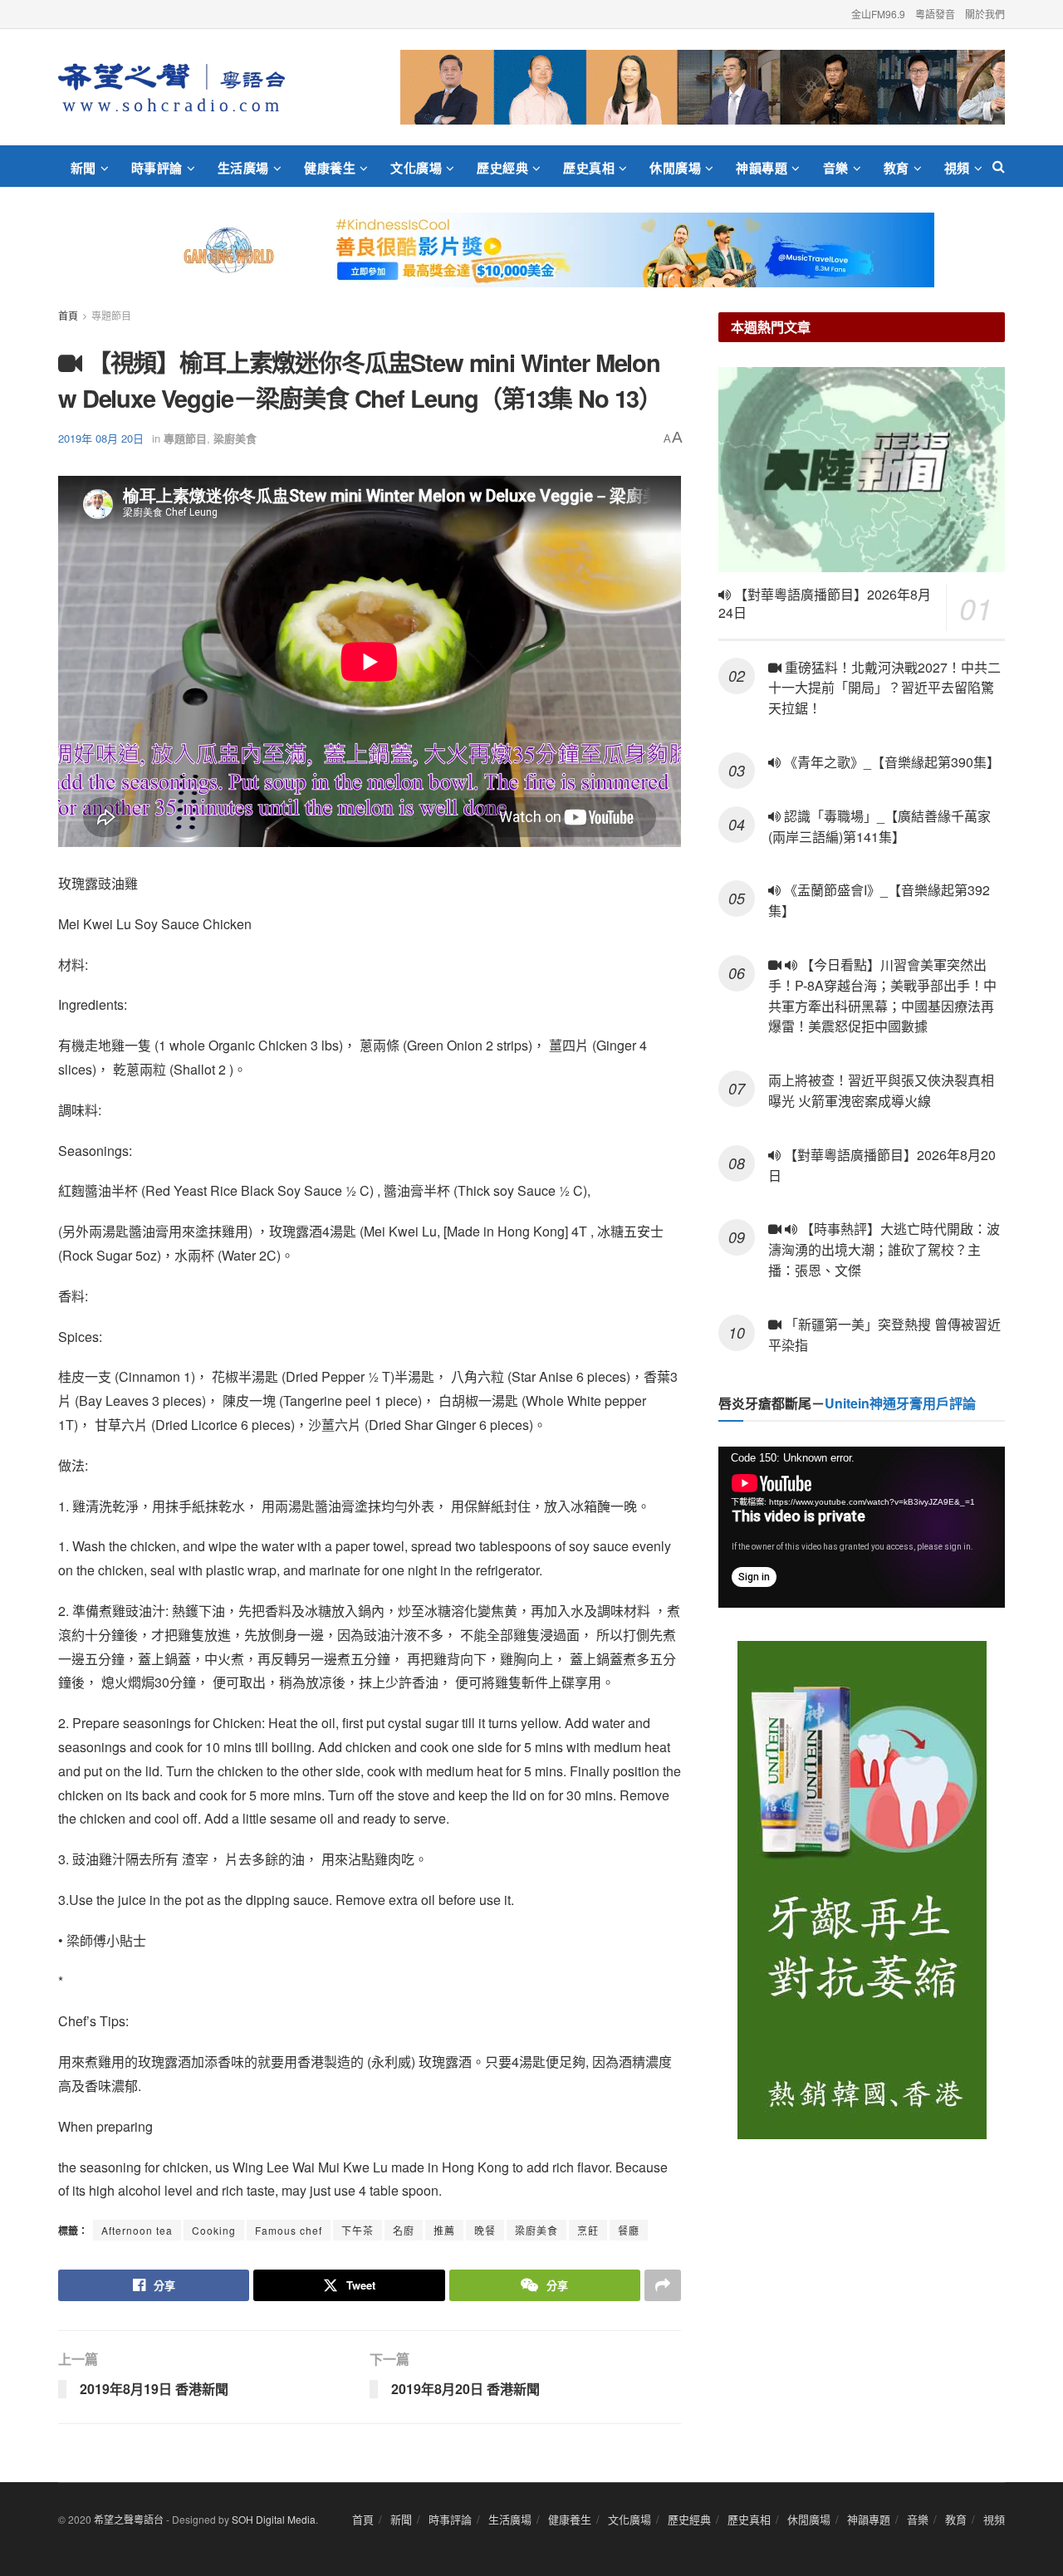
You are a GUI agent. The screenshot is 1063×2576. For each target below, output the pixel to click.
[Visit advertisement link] (703, 87)
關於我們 (985, 14)
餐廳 (629, 2230)
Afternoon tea (137, 2230)
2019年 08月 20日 (101, 438)
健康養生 (330, 168)
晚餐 (485, 2230)
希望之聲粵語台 (129, 2519)
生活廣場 (243, 168)
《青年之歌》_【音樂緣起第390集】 (890, 762)
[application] (862, 1527)
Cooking (214, 2230)
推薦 (444, 2230)
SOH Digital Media (274, 2519)
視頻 (957, 168)
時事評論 (157, 168)
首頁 (68, 315)
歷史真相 (589, 168)
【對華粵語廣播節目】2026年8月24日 (825, 604)
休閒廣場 (675, 168)
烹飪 (588, 2230)
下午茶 (358, 2230)
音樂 (836, 168)
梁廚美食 (235, 438)
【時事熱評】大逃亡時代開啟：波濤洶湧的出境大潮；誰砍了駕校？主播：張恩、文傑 (884, 1249)
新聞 (83, 168)
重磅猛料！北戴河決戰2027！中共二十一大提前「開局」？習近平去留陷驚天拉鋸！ (884, 688)
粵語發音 (935, 14)
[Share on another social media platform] (663, 2285)
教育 (896, 168)
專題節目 (111, 315)
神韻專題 (762, 168)
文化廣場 (416, 168)
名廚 (404, 2230)
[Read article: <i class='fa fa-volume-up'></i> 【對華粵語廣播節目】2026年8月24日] (862, 470)
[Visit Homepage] (171, 87)
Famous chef (289, 2230)
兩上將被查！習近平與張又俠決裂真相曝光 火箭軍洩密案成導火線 (881, 1090)
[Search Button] (999, 166)
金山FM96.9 (878, 14)
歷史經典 (502, 168)
